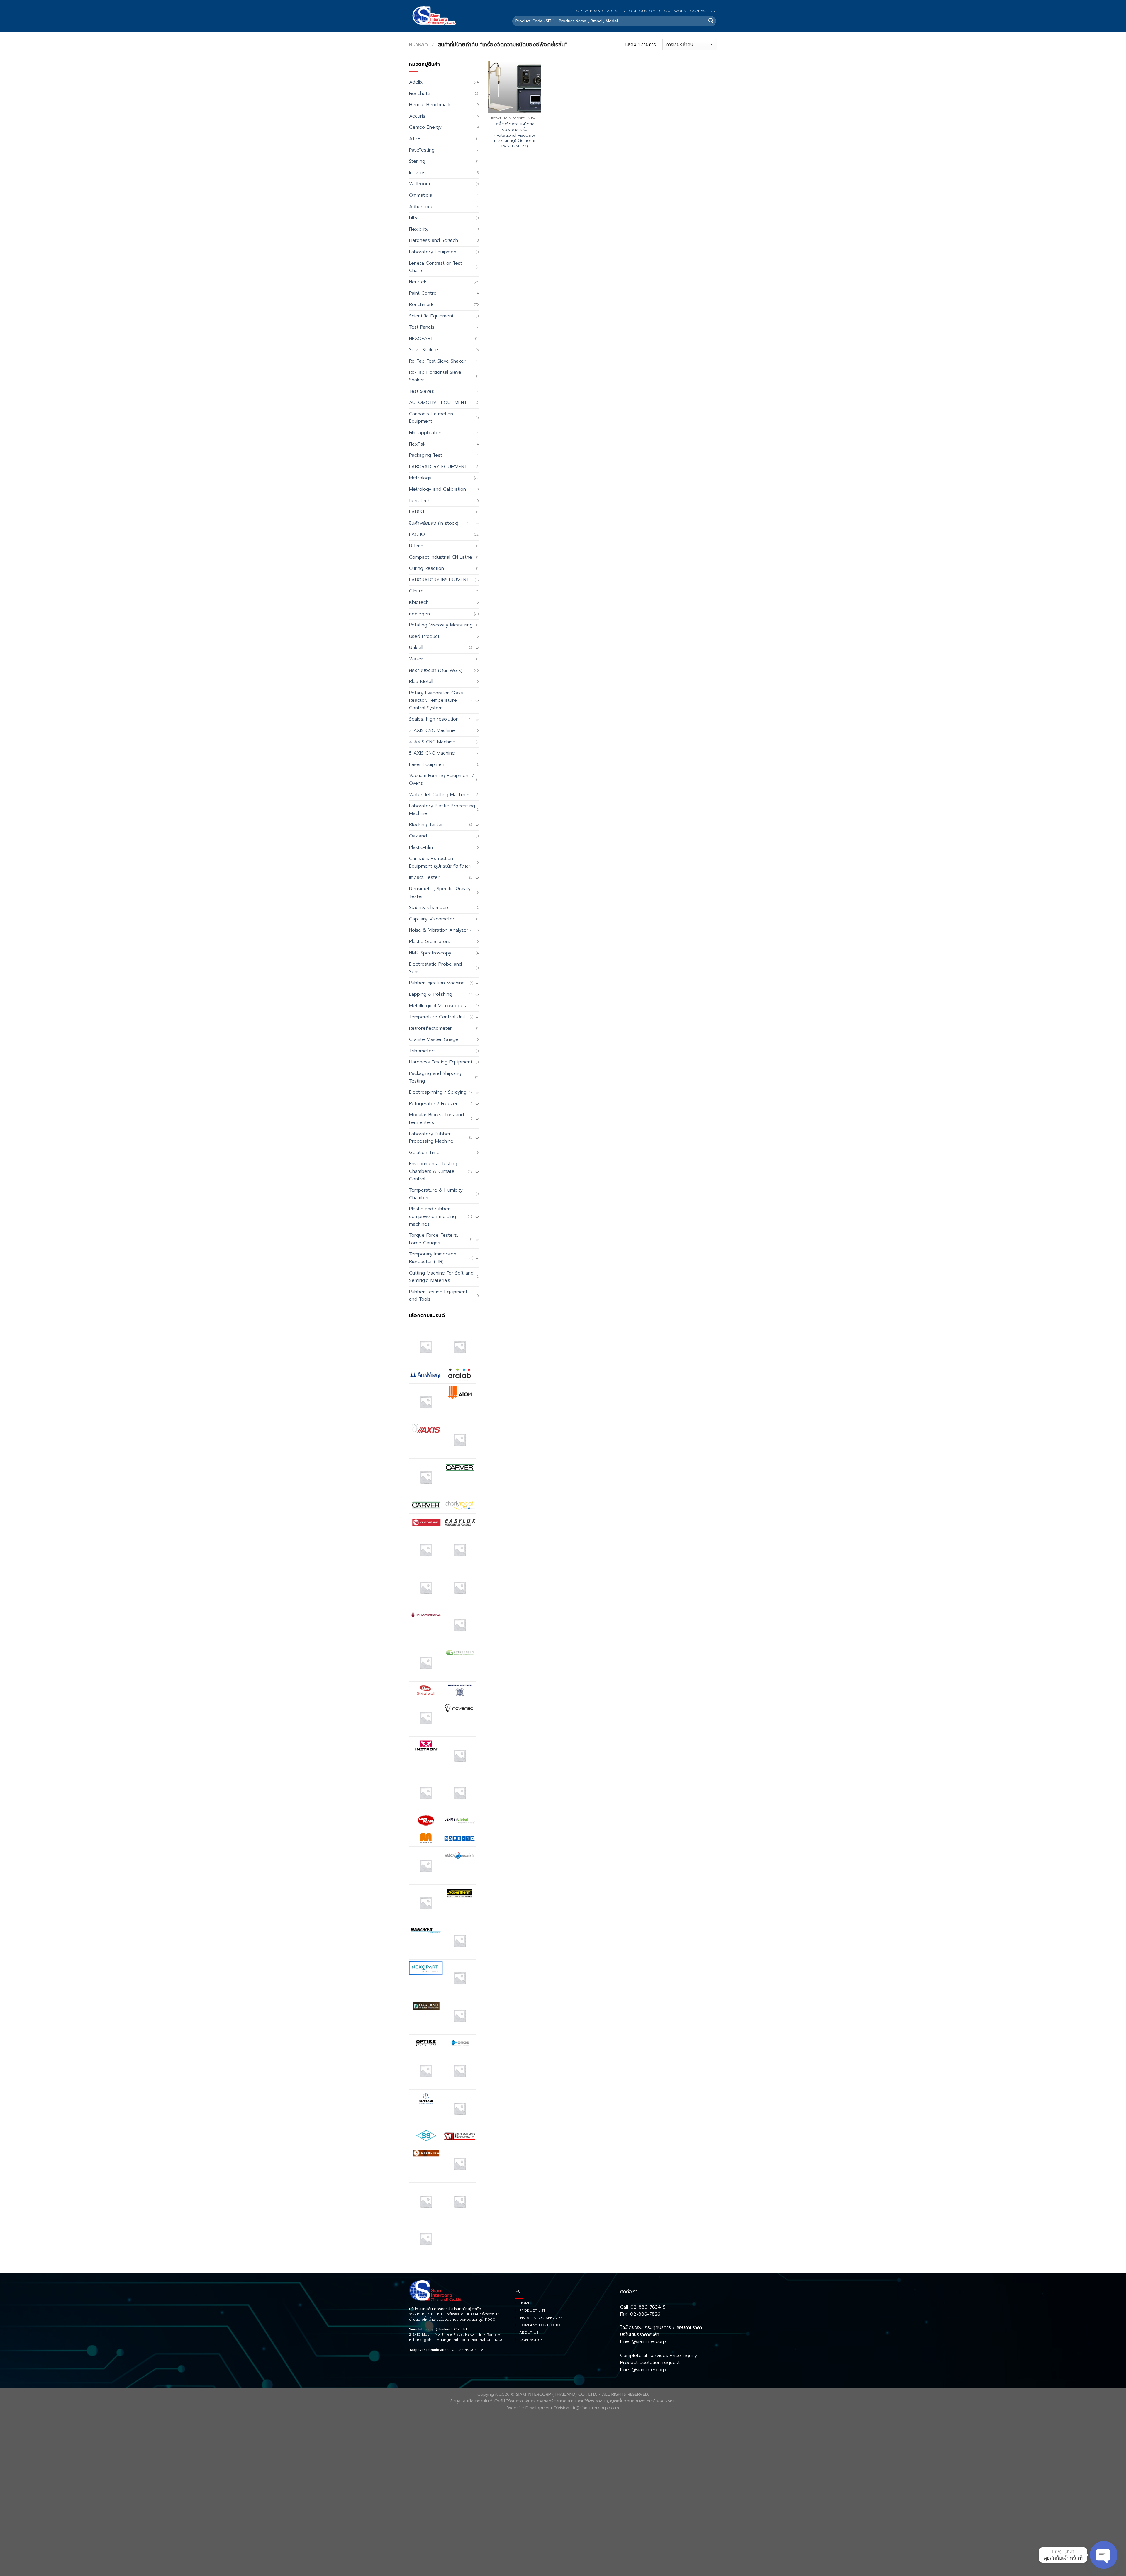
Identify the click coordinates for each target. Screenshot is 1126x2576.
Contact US (702, 11)
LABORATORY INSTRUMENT (439, 580)
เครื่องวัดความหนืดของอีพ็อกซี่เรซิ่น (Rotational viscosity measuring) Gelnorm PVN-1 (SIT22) (515, 135)
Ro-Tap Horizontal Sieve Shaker (435, 376)
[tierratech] (460, 2163)
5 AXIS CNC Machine (432, 753)
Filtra (414, 218)
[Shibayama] (426, 2136)
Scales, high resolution (434, 719)
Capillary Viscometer (432, 919)
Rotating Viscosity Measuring (441, 625)
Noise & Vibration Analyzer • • (442, 930)
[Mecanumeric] (460, 1855)
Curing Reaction (427, 568)
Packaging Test (426, 455)
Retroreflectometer (430, 1028)
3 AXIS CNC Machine (432, 730)
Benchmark (421, 305)
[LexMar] (460, 1820)
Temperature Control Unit (437, 1017)
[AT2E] (426, 1402)
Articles (616, 11)
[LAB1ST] (426, 1793)
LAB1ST (417, 512)
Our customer (645, 11)
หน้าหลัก (418, 45)
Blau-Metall (421, 682)
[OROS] (460, 2043)
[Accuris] (426, 1347)
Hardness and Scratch (434, 240)
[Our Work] (426, 2071)
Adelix (416, 82)
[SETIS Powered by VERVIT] (460, 2108)
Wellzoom (419, 184)
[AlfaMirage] (426, 1374)
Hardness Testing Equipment (441, 1062)
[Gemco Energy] (460, 1625)
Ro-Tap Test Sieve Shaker (437, 361)
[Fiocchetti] (426, 1587)
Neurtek (418, 282)
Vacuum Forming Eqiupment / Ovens (441, 779)
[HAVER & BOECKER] (460, 1690)
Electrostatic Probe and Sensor (435, 968)
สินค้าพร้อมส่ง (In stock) (434, 523)
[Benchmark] (460, 1440)
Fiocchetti (420, 94)
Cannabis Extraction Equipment (431, 418)
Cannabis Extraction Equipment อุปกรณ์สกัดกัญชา (440, 862)
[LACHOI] (460, 1793)
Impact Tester (424, 877)
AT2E (415, 139)
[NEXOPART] (426, 1968)
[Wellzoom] (426, 2239)
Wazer (416, 659)
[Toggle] (477, 523)
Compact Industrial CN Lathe (441, 557)
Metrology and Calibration (437, 489)
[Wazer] (460, 2201)
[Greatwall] (426, 1690)
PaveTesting (422, 150)
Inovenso (419, 173)
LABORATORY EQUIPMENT (438, 467)
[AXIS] (426, 1430)
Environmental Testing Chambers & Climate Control (433, 1171)
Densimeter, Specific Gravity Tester (440, 893)
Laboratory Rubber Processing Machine (431, 1138)
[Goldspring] (460, 1653)
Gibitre (416, 591)
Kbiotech (419, 602)
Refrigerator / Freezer (433, 1104)
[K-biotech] (460, 1755)
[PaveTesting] (460, 2071)
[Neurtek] (460, 1941)
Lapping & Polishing (431, 994)
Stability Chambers (429, 908)
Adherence (421, 207)
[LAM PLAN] (426, 1820)
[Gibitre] (426, 1662)
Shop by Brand (587, 11)
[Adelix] (460, 1347)
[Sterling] (426, 2153)
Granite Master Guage (434, 1039)
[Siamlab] (460, 2136)
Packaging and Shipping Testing (435, 1077)
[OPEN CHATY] (1104, 2555)
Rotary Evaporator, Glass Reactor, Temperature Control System (436, 700)
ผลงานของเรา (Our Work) (436, 670)
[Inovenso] (460, 1708)
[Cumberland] (426, 1522)
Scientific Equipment (431, 316)
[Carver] (460, 1467)
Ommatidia (421, 195)
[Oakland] (426, 2006)
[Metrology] (426, 1903)
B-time (416, 546)
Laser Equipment (428, 764)
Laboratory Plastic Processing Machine (442, 810)
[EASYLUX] (460, 1522)
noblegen (419, 614)
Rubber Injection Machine (437, 983)
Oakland (418, 836)
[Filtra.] (460, 1550)
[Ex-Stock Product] (426, 1550)
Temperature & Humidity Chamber (436, 1194)
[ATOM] (460, 1392)
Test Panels (422, 327)
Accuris (417, 116)
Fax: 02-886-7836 (640, 2314)
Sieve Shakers (424, 350)
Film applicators (426, 433)
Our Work (675, 11)
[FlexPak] (460, 1587)
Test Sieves (422, 391)
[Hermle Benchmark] (426, 1718)
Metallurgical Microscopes (437, 1006)
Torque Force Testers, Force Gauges (434, 1239)
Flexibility (419, 229)
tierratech (420, 501)
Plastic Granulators (430, 942)
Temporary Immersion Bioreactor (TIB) (433, 1258)
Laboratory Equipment (434, 252)
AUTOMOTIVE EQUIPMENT (438, 402)
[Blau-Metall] (426, 1477)
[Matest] (426, 1865)
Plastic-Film (421, 847)
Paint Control (423, 293)
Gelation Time (424, 1153)
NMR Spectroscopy (430, 953)
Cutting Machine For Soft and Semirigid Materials (441, 1277)
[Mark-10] (460, 1838)
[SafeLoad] (426, 2098)
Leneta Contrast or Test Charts (436, 267)
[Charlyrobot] (460, 1505)
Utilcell (416, 648)
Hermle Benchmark (430, 105)
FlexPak (417, 444)
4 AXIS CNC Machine (432, 742)
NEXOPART (421, 339)
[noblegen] (460, 1978)
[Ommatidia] (460, 2016)
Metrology (420, 478)
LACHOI (417, 534)
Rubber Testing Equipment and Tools (438, 1296)
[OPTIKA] (426, 2043)
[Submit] (711, 21)
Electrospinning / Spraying (438, 1092)
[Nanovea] (426, 1931)
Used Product (424, 636)
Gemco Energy (425, 127)
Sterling (417, 161)
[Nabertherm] (460, 1893)
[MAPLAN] (426, 1838)
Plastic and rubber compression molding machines (433, 1216)
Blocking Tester (426, 825)
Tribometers (422, 1051)
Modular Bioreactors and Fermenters (436, 1119)
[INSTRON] (426, 1745)
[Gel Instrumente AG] (426, 1615)
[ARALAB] (460, 1374)
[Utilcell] (426, 2201)
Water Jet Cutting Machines (440, 795)
